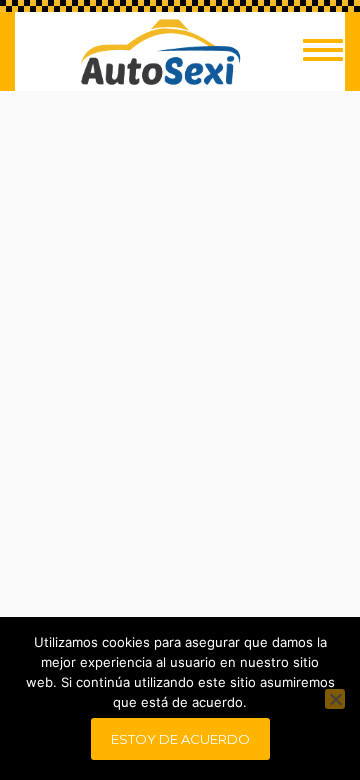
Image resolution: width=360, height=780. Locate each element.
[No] (335, 699)
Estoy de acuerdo (180, 739)
